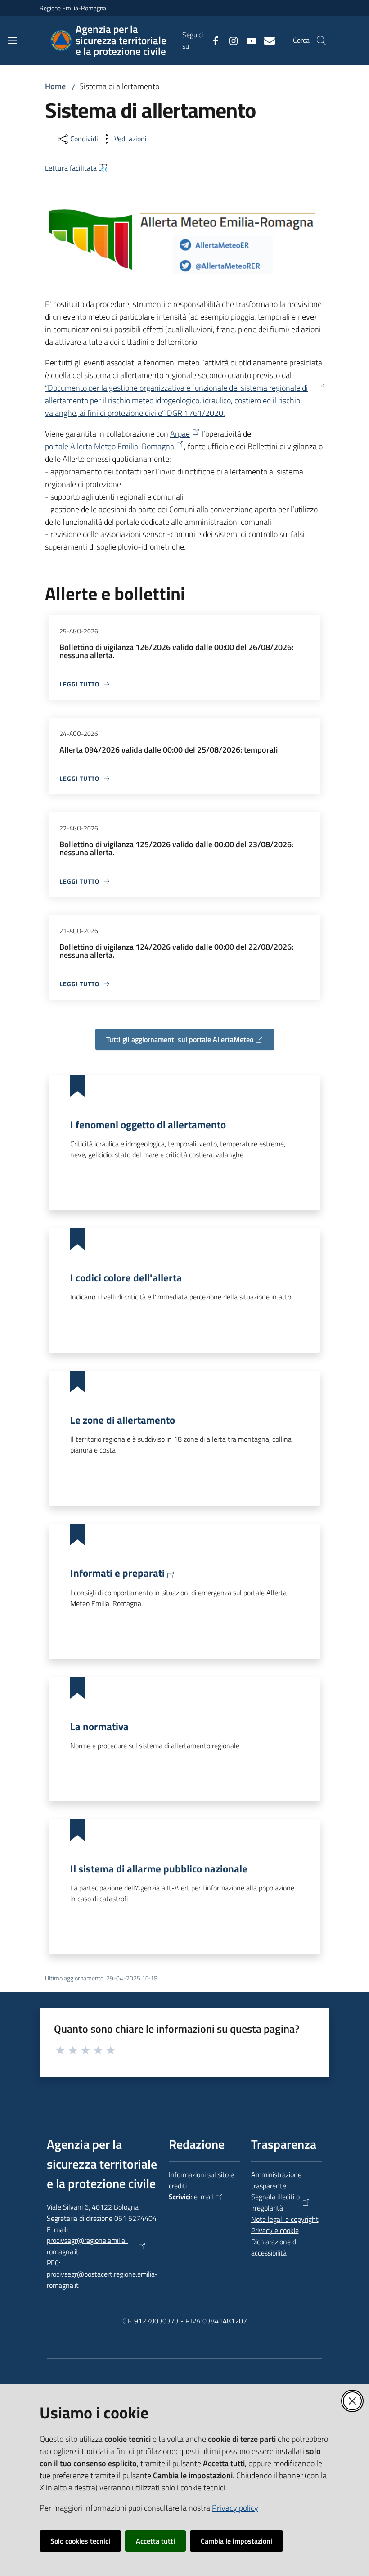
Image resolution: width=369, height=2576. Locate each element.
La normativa (99, 1726)
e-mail (204, 2197)
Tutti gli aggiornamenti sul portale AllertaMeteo (180, 1039)
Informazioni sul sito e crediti (201, 2180)
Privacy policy (235, 2508)
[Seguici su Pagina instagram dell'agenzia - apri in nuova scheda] (230, 40)
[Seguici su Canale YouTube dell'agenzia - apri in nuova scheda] (248, 40)
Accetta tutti (155, 2541)
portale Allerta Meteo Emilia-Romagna (110, 446)
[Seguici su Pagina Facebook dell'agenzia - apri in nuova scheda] (212, 40)
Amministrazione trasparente (276, 2180)
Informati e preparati (117, 1573)
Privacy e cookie (275, 2230)
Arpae (180, 434)
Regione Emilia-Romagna (73, 8)
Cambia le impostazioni (236, 2541)
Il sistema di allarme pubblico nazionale (159, 1868)
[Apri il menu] (13, 41)
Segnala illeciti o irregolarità (275, 2202)
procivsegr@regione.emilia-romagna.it (88, 2246)
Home (55, 86)
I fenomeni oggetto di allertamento (148, 1124)
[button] (321, 41)
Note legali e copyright (285, 2219)
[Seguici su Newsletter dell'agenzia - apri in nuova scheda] (266, 40)
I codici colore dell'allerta (126, 1277)
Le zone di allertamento (123, 1420)
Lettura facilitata (71, 168)
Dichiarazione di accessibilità (274, 2247)
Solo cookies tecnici (80, 2541)
